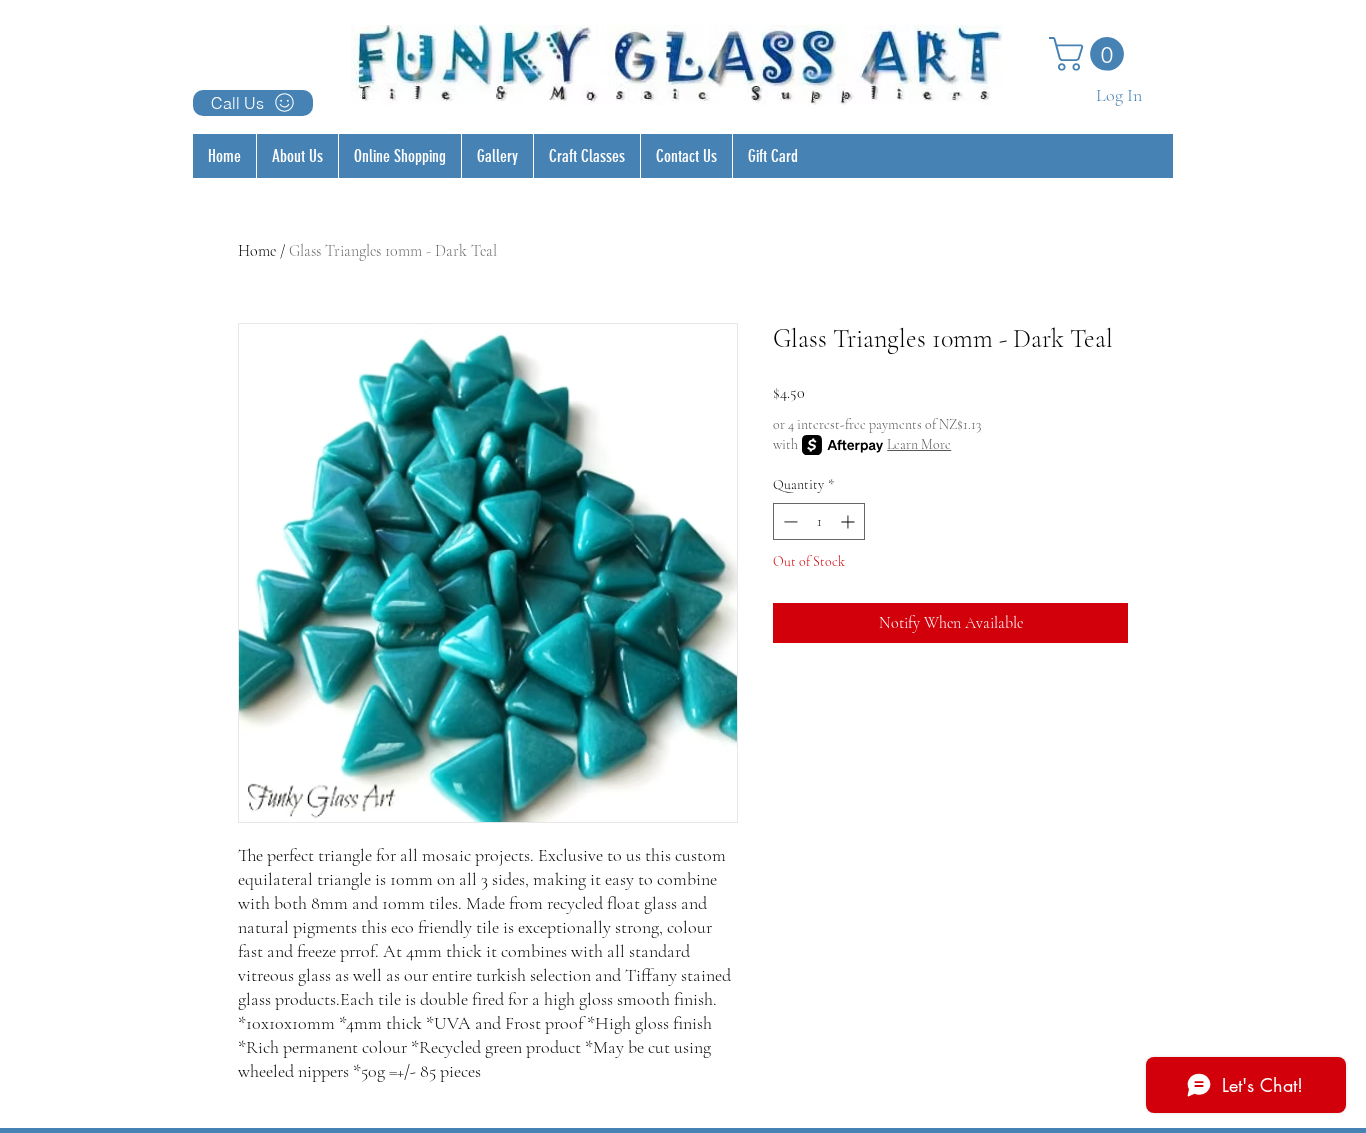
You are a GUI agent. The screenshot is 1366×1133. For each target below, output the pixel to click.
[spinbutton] (819, 521)
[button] (1090, 54)
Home (257, 251)
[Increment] (849, 521)
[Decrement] (788, 521)
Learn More (919, 444)
